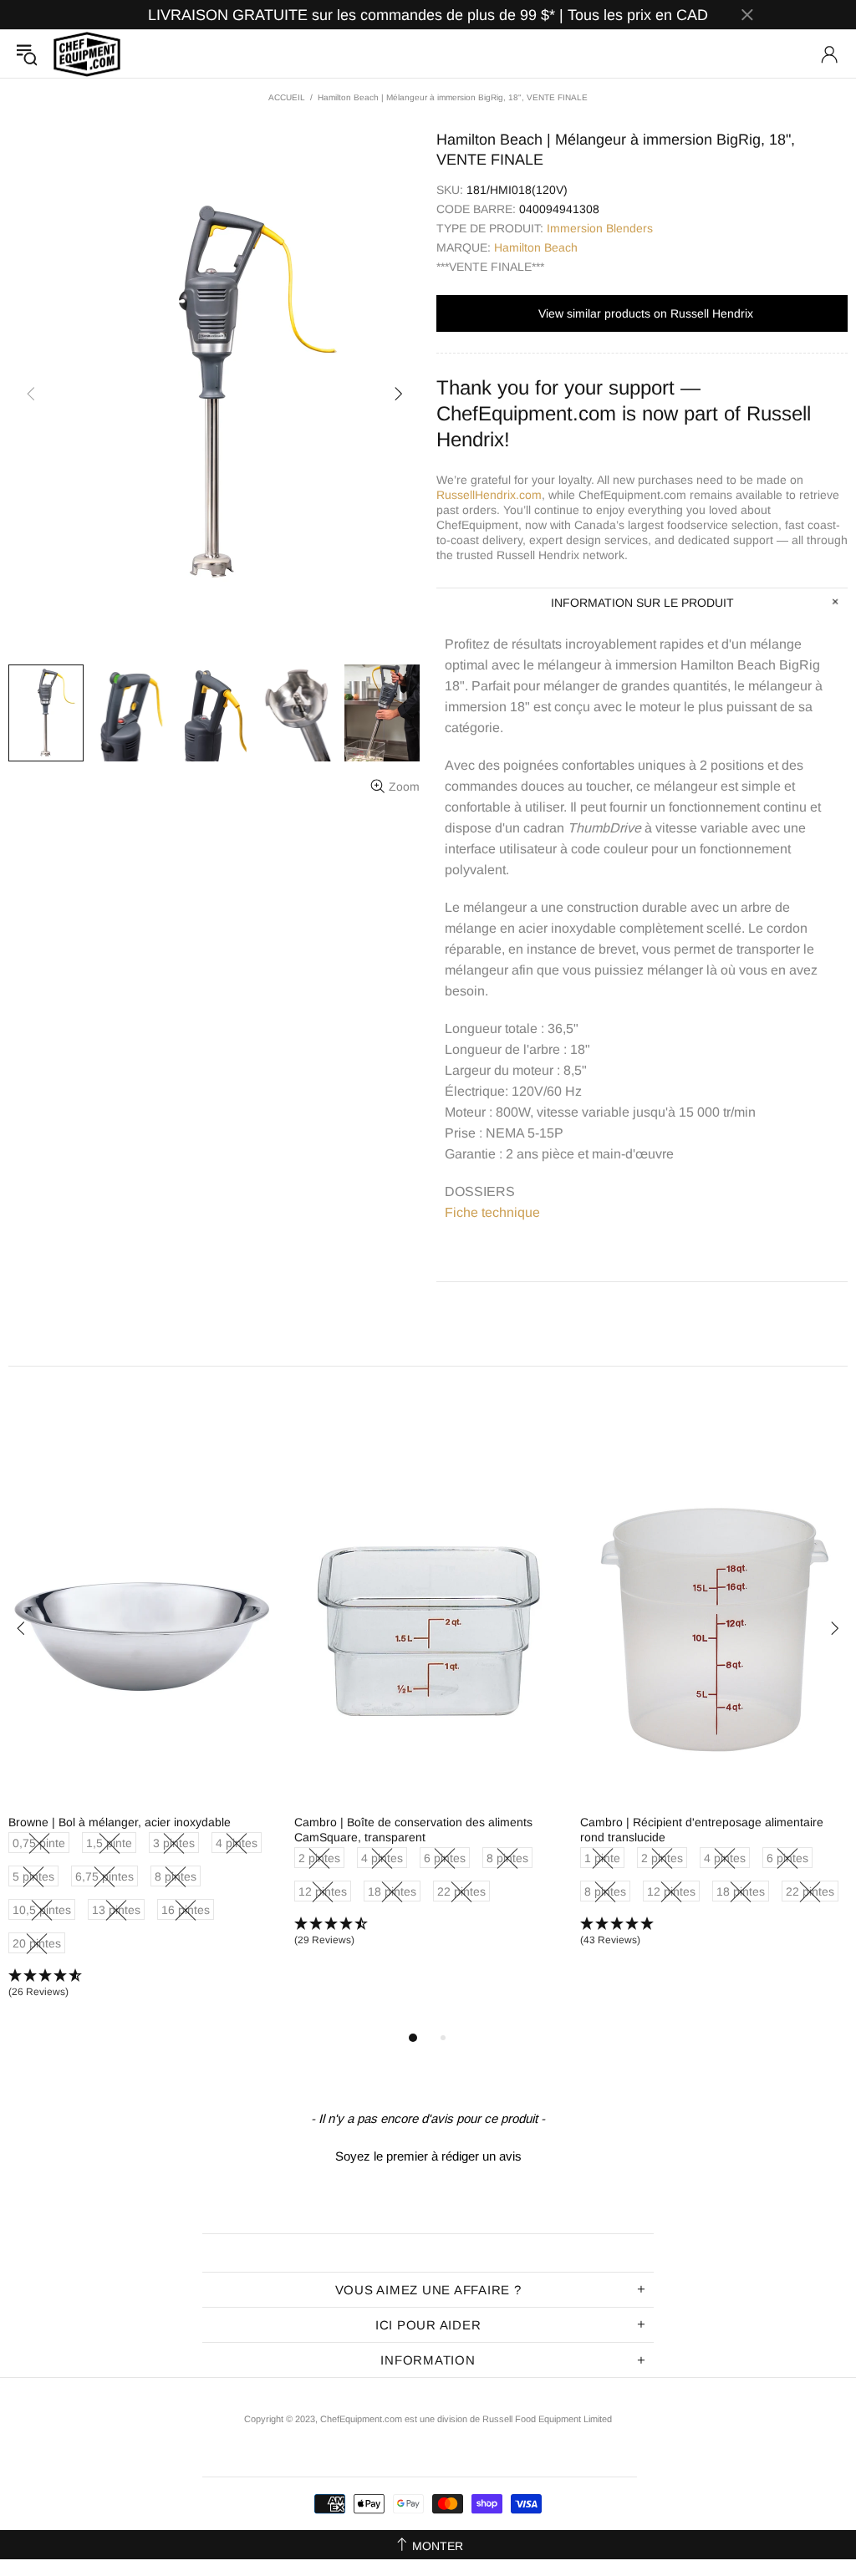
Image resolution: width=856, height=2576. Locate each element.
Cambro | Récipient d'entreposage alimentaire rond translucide (702, 1830)
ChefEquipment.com (87, 54)
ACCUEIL (287, 97)
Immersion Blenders (600, 228)
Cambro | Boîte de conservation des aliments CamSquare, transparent (413, 1830)
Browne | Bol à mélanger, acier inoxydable (120, 1822)
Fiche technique (492, 1212)
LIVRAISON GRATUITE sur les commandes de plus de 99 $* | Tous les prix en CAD (428, 15)
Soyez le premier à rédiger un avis (428, 2156)
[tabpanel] (143, 1743)
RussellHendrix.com (489, 495)
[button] (143, 1984)
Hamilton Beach (536, 247)
